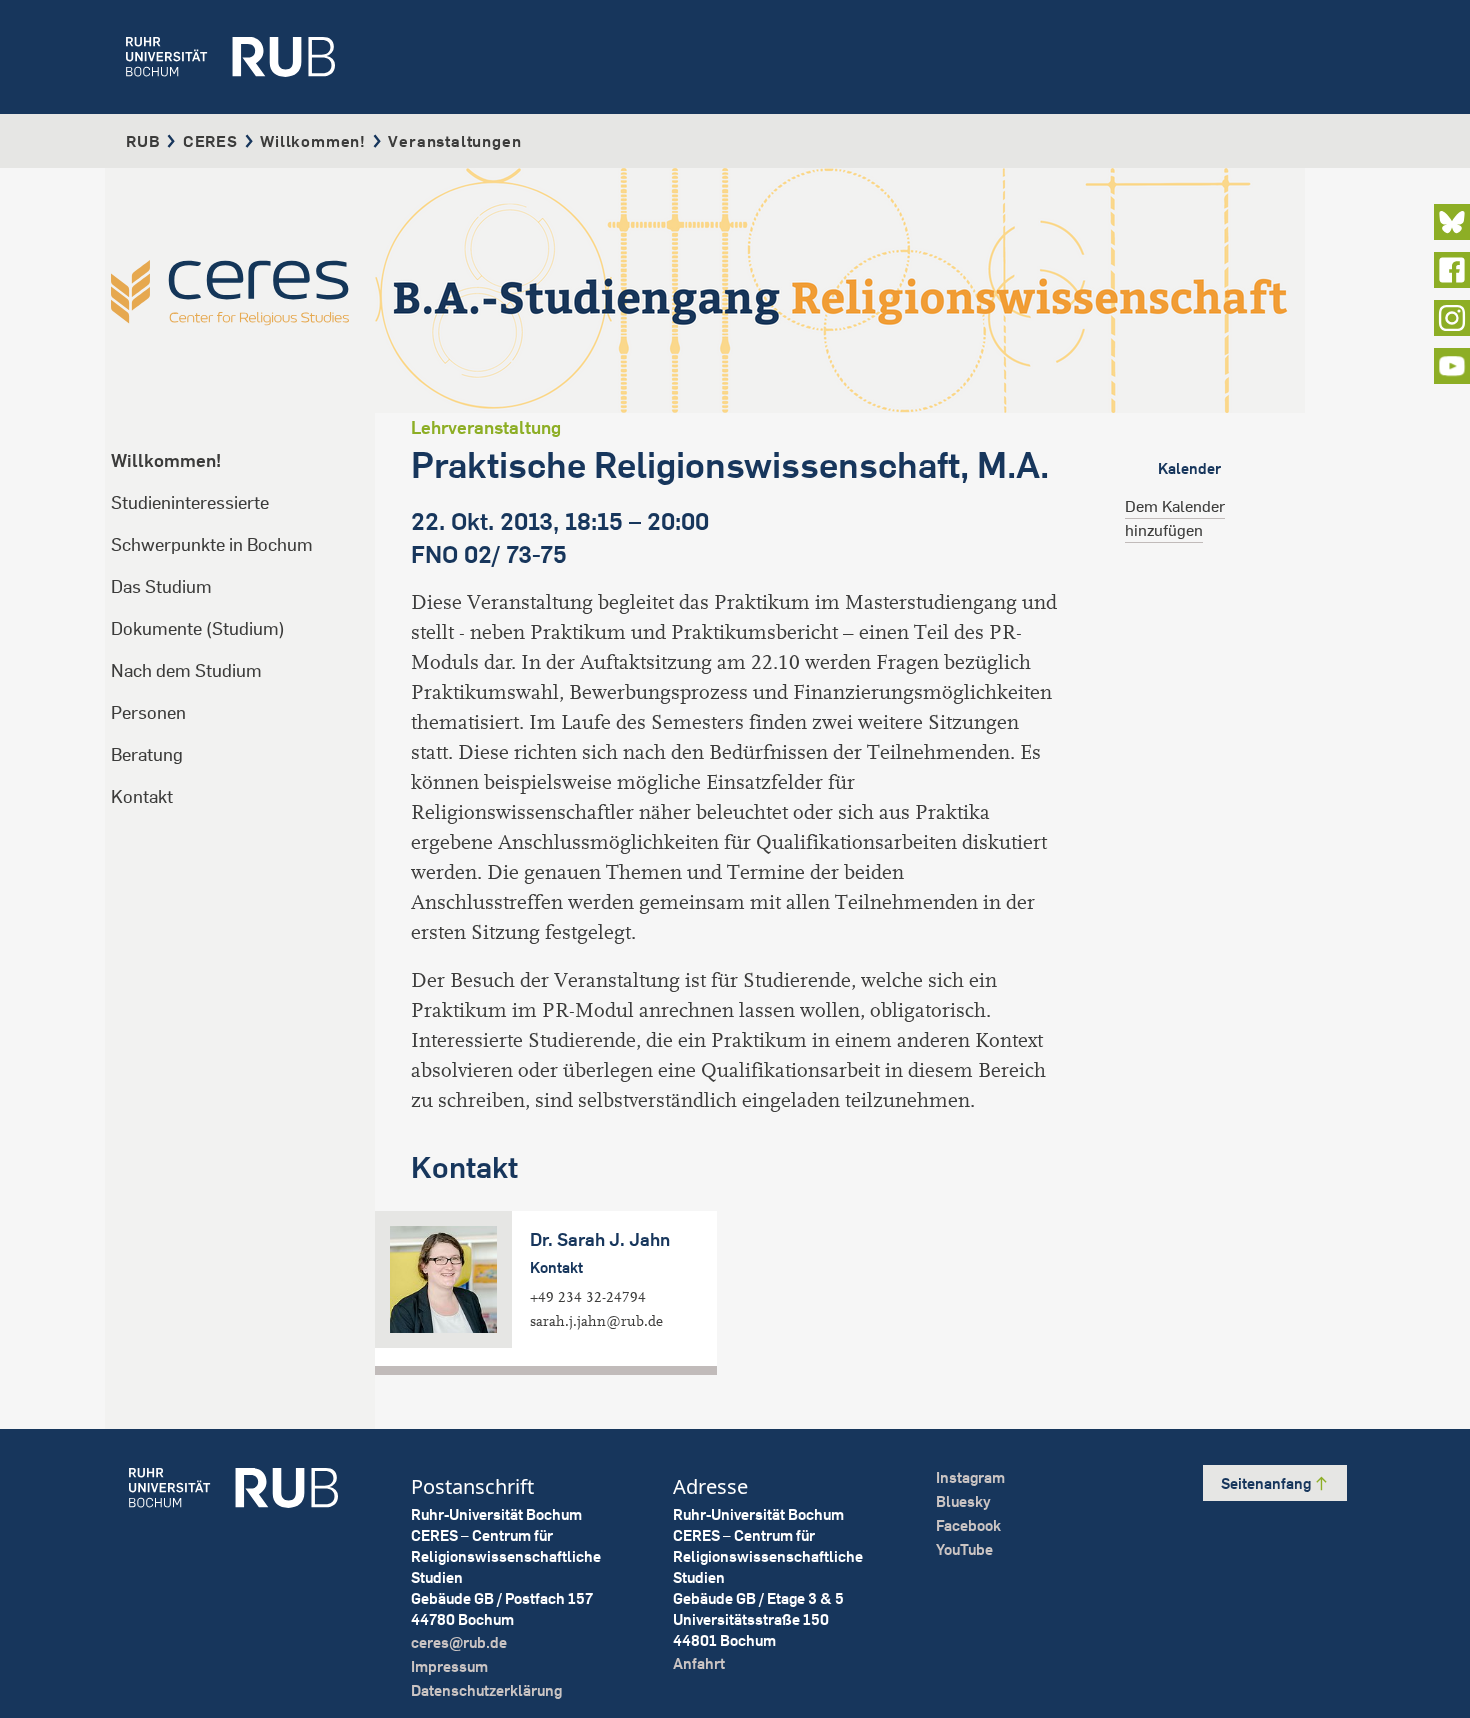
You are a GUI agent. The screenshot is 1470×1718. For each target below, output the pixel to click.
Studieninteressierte (190, 502)
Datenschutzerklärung (486, 1690)
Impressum (449, 1666)
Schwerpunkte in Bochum (212, 544)
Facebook (968, 1525)
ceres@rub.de (459, 1642)
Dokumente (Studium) (198, 628)
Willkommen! (313, 141)
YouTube (964, 1549)
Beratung (147, 754)
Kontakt (142, 796)
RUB (143, 141)
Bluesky (963, 1501)
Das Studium (161, 586)
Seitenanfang (1267, 1483)
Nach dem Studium (186, 670)
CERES (210, 141)
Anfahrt (699, 1663)
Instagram (970, 1477)
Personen (148, 712)
